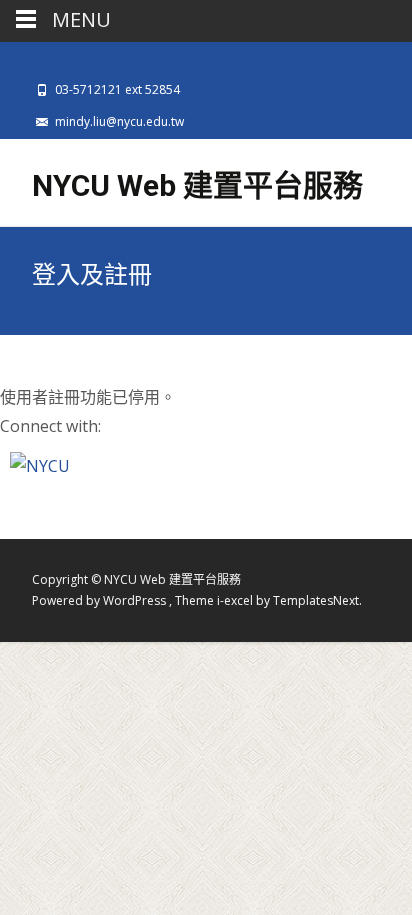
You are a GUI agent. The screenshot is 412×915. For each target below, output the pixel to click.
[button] (40, 465)
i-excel (236, 600)
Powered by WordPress (100, 600)
